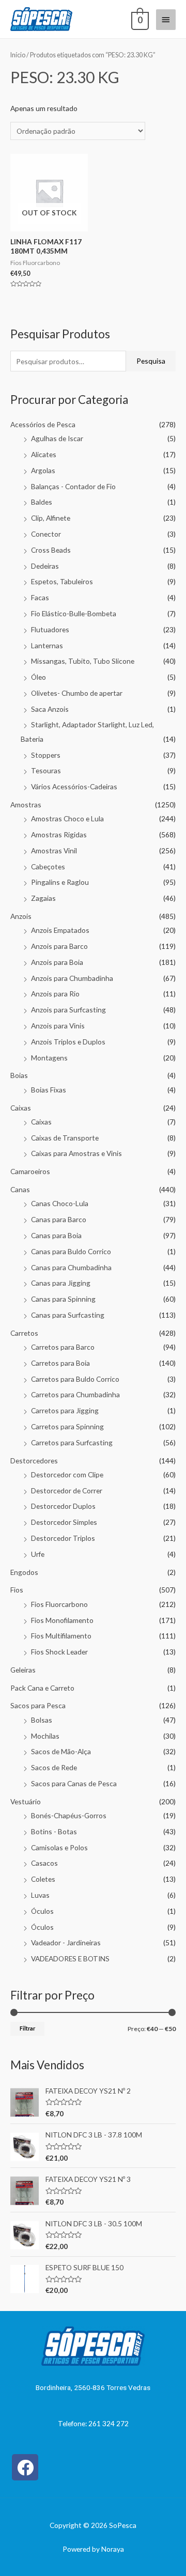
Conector (46, 534)
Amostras (26, 805)
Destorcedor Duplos (63, 1506)
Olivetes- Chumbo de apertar (77, 693)
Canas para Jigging (61, 1283)
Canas (20, 1189)
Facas (40, 597)
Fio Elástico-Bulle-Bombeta (74, 613)
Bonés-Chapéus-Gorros (69, 1815)
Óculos (42, 1911)
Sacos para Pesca (38, 1705)
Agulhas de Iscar (57, 438)
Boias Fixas (49, 1090)
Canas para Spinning (63, 1299)
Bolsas (42, 1720)
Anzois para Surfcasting (68, 1010)
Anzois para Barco (59, 946)
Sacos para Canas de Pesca (74, 1783)
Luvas (40, 1895)
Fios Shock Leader (59, 1652)
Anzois (21, 916)
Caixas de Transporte (65, 1138)
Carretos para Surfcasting (72, 1442)
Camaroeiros (30, 1171)
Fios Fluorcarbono (59, 1604)
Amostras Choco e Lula (67, 818)
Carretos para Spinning (67, 1426)
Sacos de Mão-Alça (61, 1751)
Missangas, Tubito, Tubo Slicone (83, 661)
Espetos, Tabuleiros (62, 581)
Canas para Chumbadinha (71, 1267)
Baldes (42, 502)
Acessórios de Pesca (43, 424)
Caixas (21, 1108)
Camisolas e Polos (59, 1847)
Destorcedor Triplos (63, 1538)
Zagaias (43, 898)
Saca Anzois (50, 709)
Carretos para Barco (63, 1347)
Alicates (44, 454)
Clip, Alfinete (51, 518)
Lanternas (47, 645)
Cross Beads (51, 550)
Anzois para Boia (57, 962)
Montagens (49, 1058)
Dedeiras (45, 566)
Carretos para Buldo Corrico (75, 1379)
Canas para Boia (56, 1235)
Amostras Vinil (54, 850)
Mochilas (45, 1736)
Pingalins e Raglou (60, 882)
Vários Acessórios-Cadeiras (74, 786)
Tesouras (46, 770)
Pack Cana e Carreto (42, 1688)
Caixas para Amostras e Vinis (76, 1153)
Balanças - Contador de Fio (73, 486)
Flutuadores (50, 629)
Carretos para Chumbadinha (75, 1394)
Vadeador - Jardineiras (66, 1942)
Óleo (38, 677)
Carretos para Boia (60, 1363)
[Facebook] (25, 2467)
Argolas (43, 470)
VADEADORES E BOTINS (70, 1958)
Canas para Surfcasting (68, 1315)
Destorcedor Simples (64, 1522)
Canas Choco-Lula (60, 1203)
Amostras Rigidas (59, 834)
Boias (19, 1075)
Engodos (24, 1572)
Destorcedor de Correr (67, 1490)
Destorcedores (34, 1461)
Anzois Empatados (60, 930)
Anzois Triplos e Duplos (68, 1042)
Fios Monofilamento (62, 1620)
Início (18, 55)
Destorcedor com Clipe (67, 1474)
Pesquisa (151, 361)
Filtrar (27, 2028)
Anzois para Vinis (58, 1026)
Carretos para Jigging (65, 1410)
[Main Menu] (166, 20)
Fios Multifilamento (61, 1636)
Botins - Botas (54, 1831)
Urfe (38, 1554)
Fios (17, 1590)
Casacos (44, 1863)
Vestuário (26, 1801)
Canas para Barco (59, 1219)
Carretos (24, 1333)
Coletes (43, 1879)
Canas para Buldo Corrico (71, 1251)
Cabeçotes (48, 867)
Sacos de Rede (54, 1767)
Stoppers (46, 755)
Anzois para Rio (55, 994)
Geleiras (23, 1670)
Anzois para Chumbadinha (72, 978)
